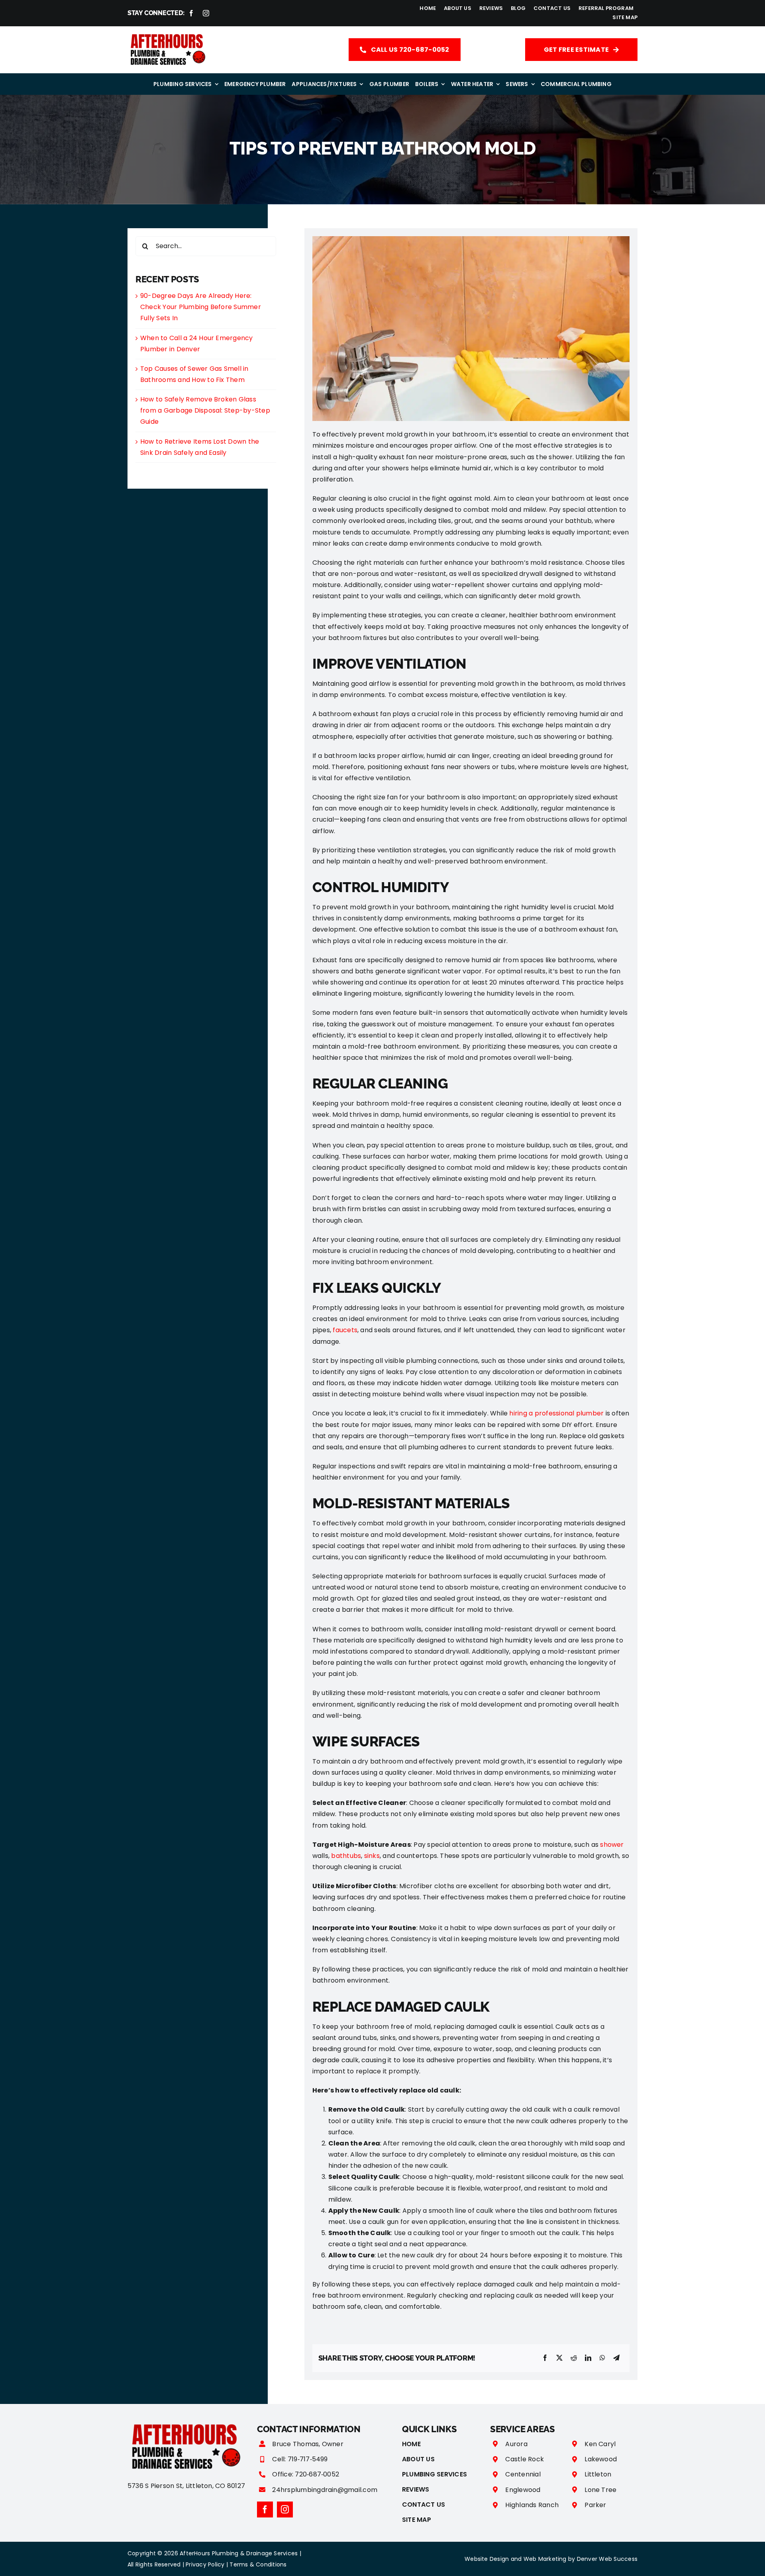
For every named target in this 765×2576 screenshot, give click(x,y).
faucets (345, 1330)
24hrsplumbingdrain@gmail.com (325, 2490)
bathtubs (346, 1856)
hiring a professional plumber (556, 1413)
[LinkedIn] (588, 2358)
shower (612, 1845)
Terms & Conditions (258, 2564)
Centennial (523, 2474)
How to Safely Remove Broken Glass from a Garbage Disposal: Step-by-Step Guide (205, 410)
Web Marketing (545, 2559)
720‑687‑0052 (317, 2474)
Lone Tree (600, 2490)
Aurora (516, 2444)
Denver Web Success (607, 2559)
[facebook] (191, 13)
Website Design (487, 2559)
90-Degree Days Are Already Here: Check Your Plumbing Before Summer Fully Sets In (201, 307)
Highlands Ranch (532, 2505)
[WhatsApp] (602, 2358)
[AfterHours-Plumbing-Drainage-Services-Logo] (167, 34)
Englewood (523, 2490)
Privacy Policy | (207, 2564)
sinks (372, 1856)
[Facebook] (545, 2358)
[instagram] (206, 13)
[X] (559, 2358)
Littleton (598, 2474)
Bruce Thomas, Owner (308, 2444)
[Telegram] (616, 2358)
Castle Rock (525, 2459)
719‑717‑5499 (308, 2459)
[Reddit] (574, 2358)
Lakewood (601, 2459)
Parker (595, 2505)
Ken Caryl (600, 2444)
